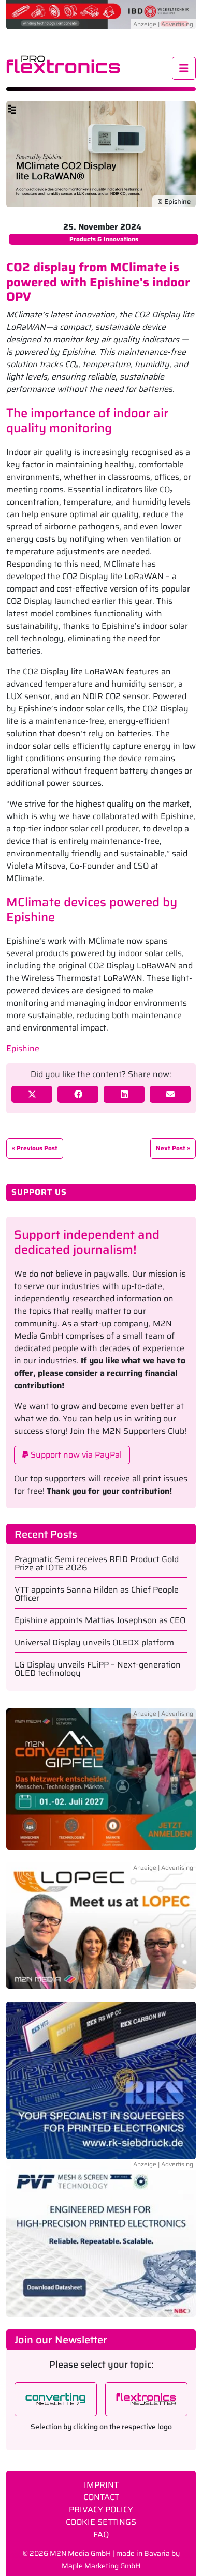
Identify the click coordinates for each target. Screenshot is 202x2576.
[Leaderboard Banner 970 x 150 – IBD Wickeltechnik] (101, 14)
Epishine (23, 1048)
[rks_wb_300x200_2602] (101, 2080)
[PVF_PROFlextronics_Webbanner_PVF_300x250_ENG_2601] (101, 2238)
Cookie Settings (101, 2522)
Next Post (171, 1148)
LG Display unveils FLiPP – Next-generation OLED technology (98, 1669)
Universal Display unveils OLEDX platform (94, 1643)
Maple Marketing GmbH (101, 2566)
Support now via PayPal (75, 1455)
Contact (101, 2497)
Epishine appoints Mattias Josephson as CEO (100, 1620)
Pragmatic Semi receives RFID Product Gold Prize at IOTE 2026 (97, 1564)
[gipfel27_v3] (101, 1785)
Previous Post (37, 1148)
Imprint (101, 2485)
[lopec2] (101, 1931)
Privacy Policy (101, 2510)
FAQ (101, 2534)
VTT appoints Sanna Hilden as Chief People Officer (97, 1594)
